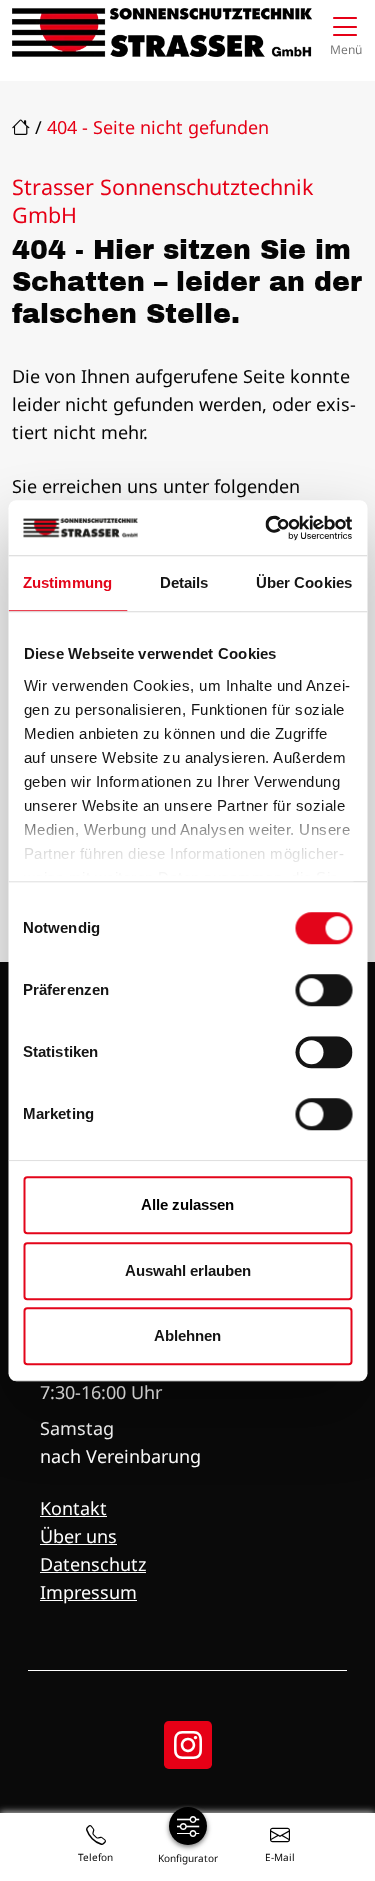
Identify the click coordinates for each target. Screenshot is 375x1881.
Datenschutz (93, 1564)
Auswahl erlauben (188, 1270)
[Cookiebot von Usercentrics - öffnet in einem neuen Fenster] (267, 528)
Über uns (78, 1536)
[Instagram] (188, 1745)
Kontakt (73, 1508)
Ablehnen (187, 1335)
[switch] (323, 990)
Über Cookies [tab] (304, 582)
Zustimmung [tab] (67, 582)
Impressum (88, 1592)
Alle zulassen (187, 1204)
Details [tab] (184, 582)
